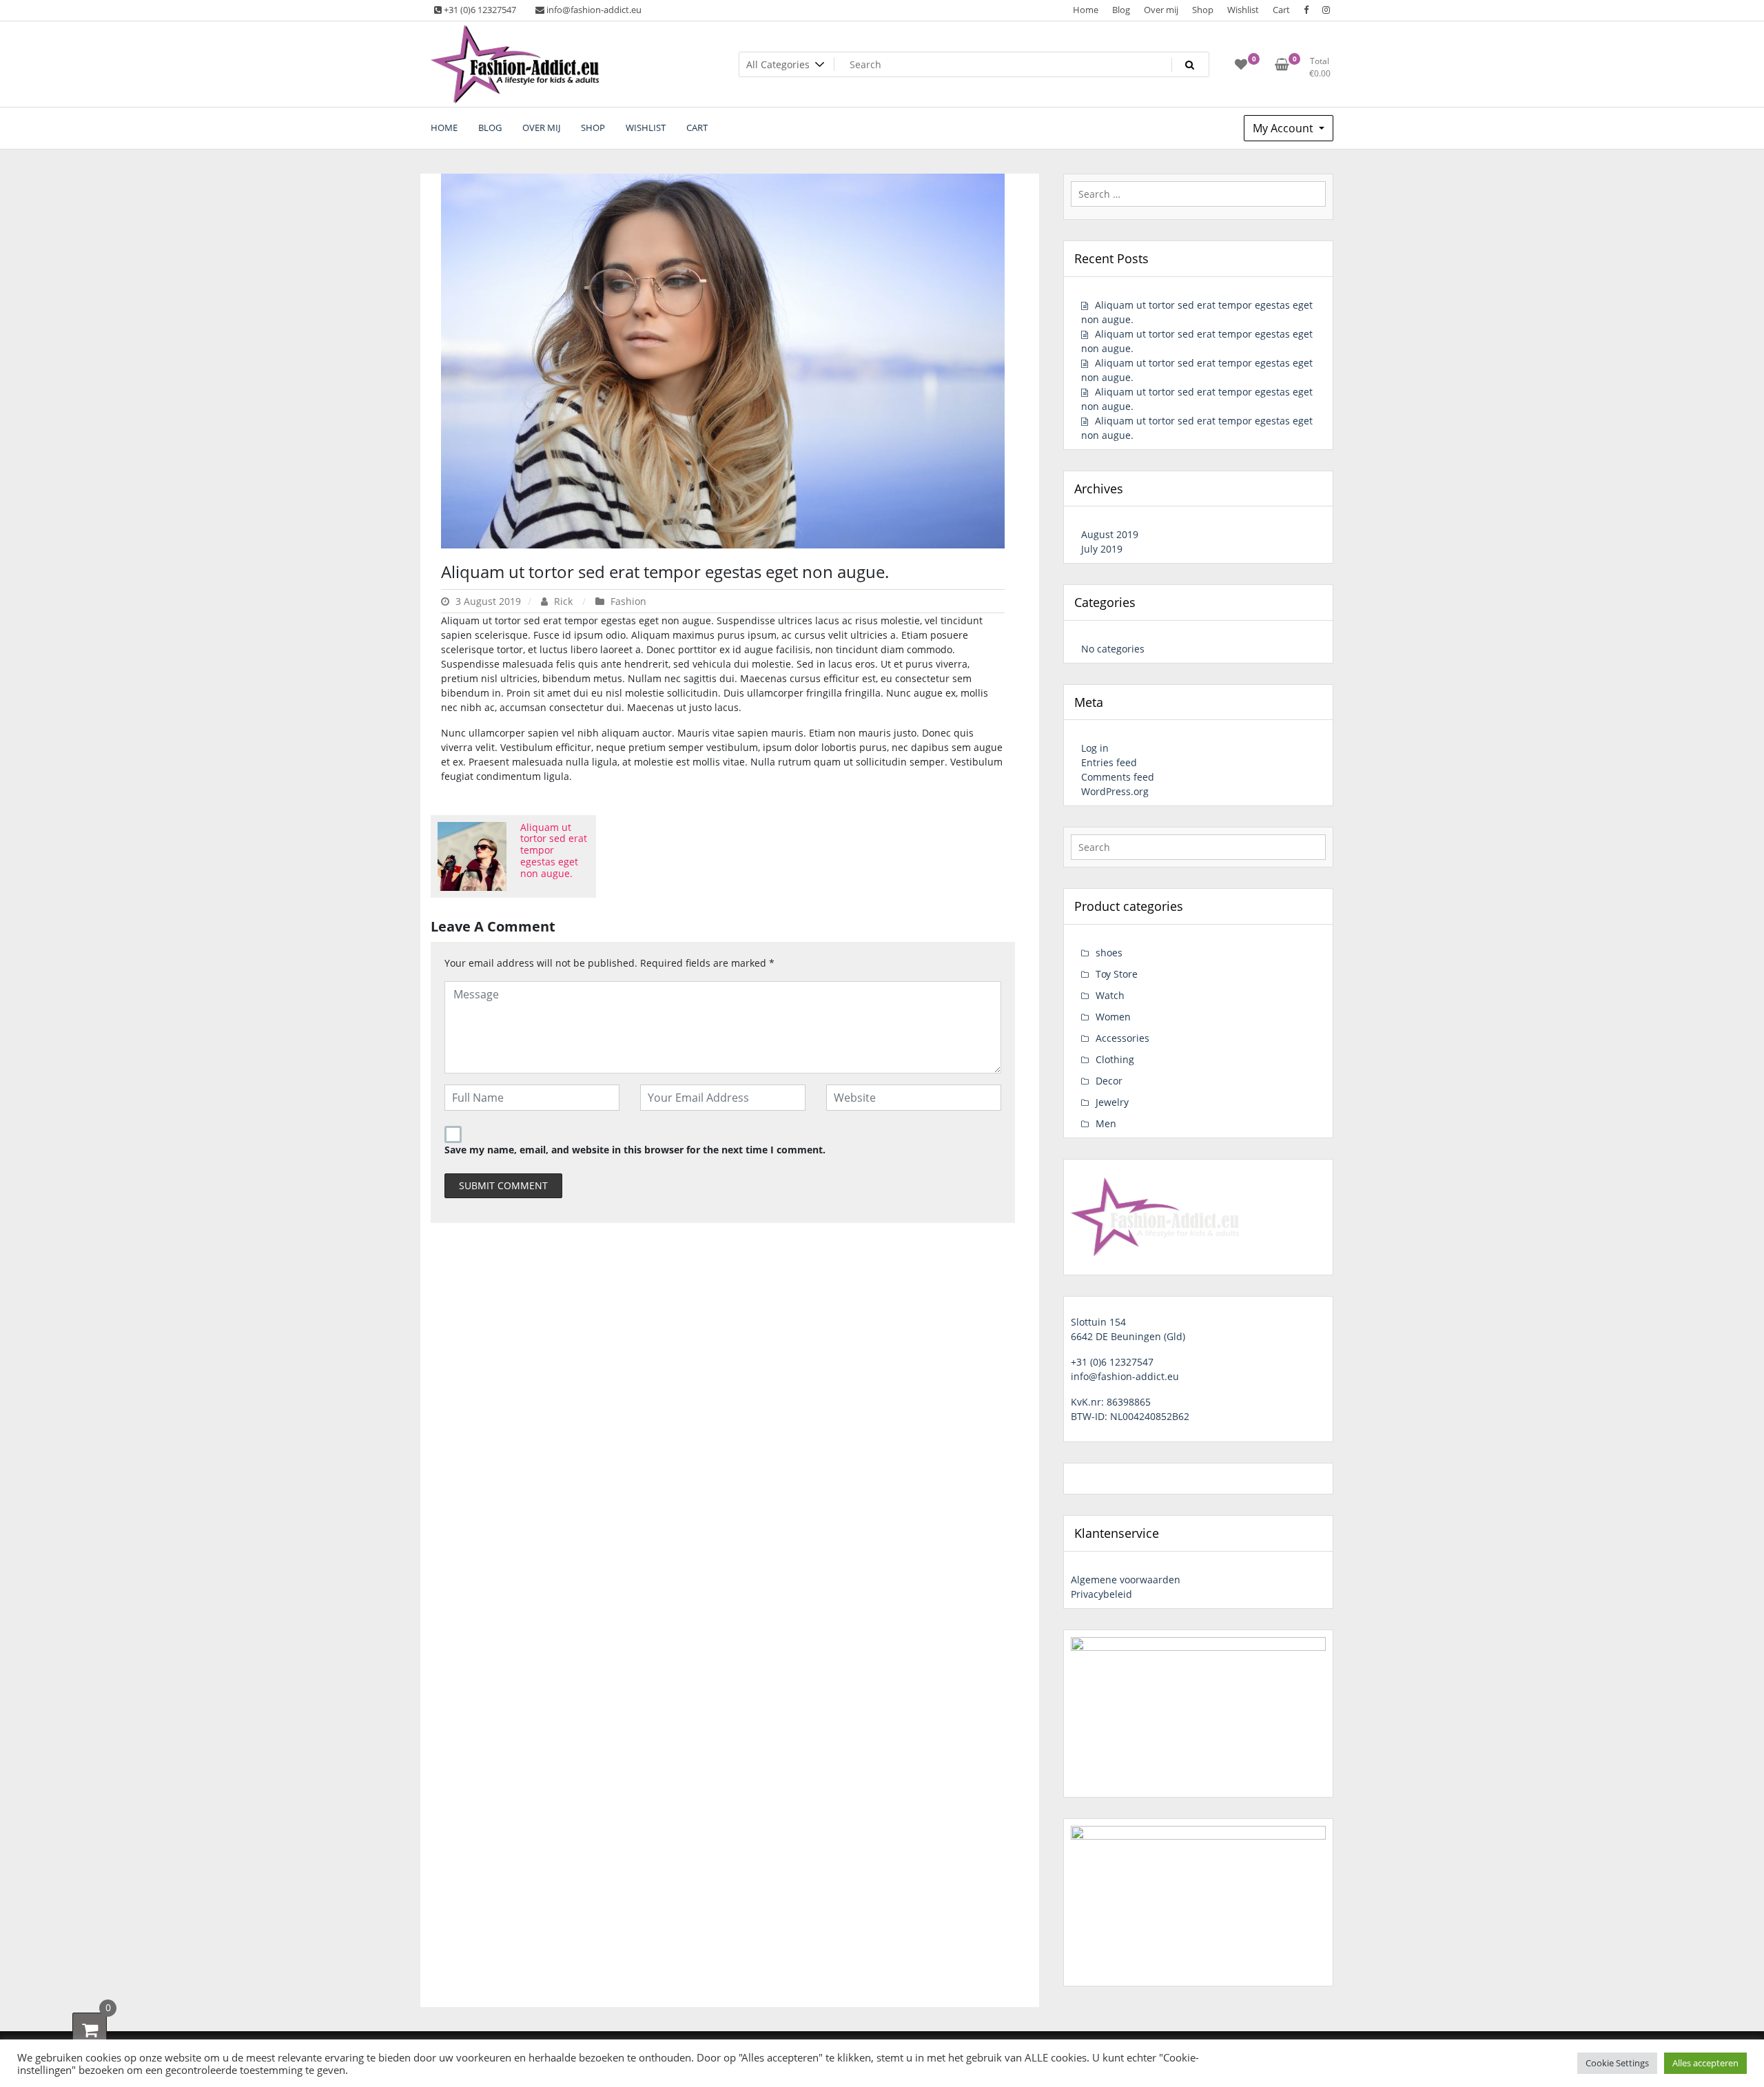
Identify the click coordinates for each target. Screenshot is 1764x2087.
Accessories (1122, 1038)
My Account (1284, 128)
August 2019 (1110, 534)
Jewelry (1112, 1102)
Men (1106, 1123)
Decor (1109, 1081)
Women (1113, 1017)
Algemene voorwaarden (1126, 1580)
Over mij (1161, 10)
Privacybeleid (1101, 1594)
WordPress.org (1115, 791)
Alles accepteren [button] (1705, 2063)
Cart (1281, 10)
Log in (1095, 748)
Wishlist (1243, 10)
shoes (1109, 953)
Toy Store (1117, 974)
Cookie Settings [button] (1617, 2063)
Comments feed (1118, 777)
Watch (1110, 995)
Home (1086, 10)
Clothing (1115, 1059)
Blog (1121, 10)
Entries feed (1109, 762)
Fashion (628, 601)
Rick (563, 601)
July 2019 (1102, 549)
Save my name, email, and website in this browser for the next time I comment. (635, 1150)
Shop (1203, 10)
